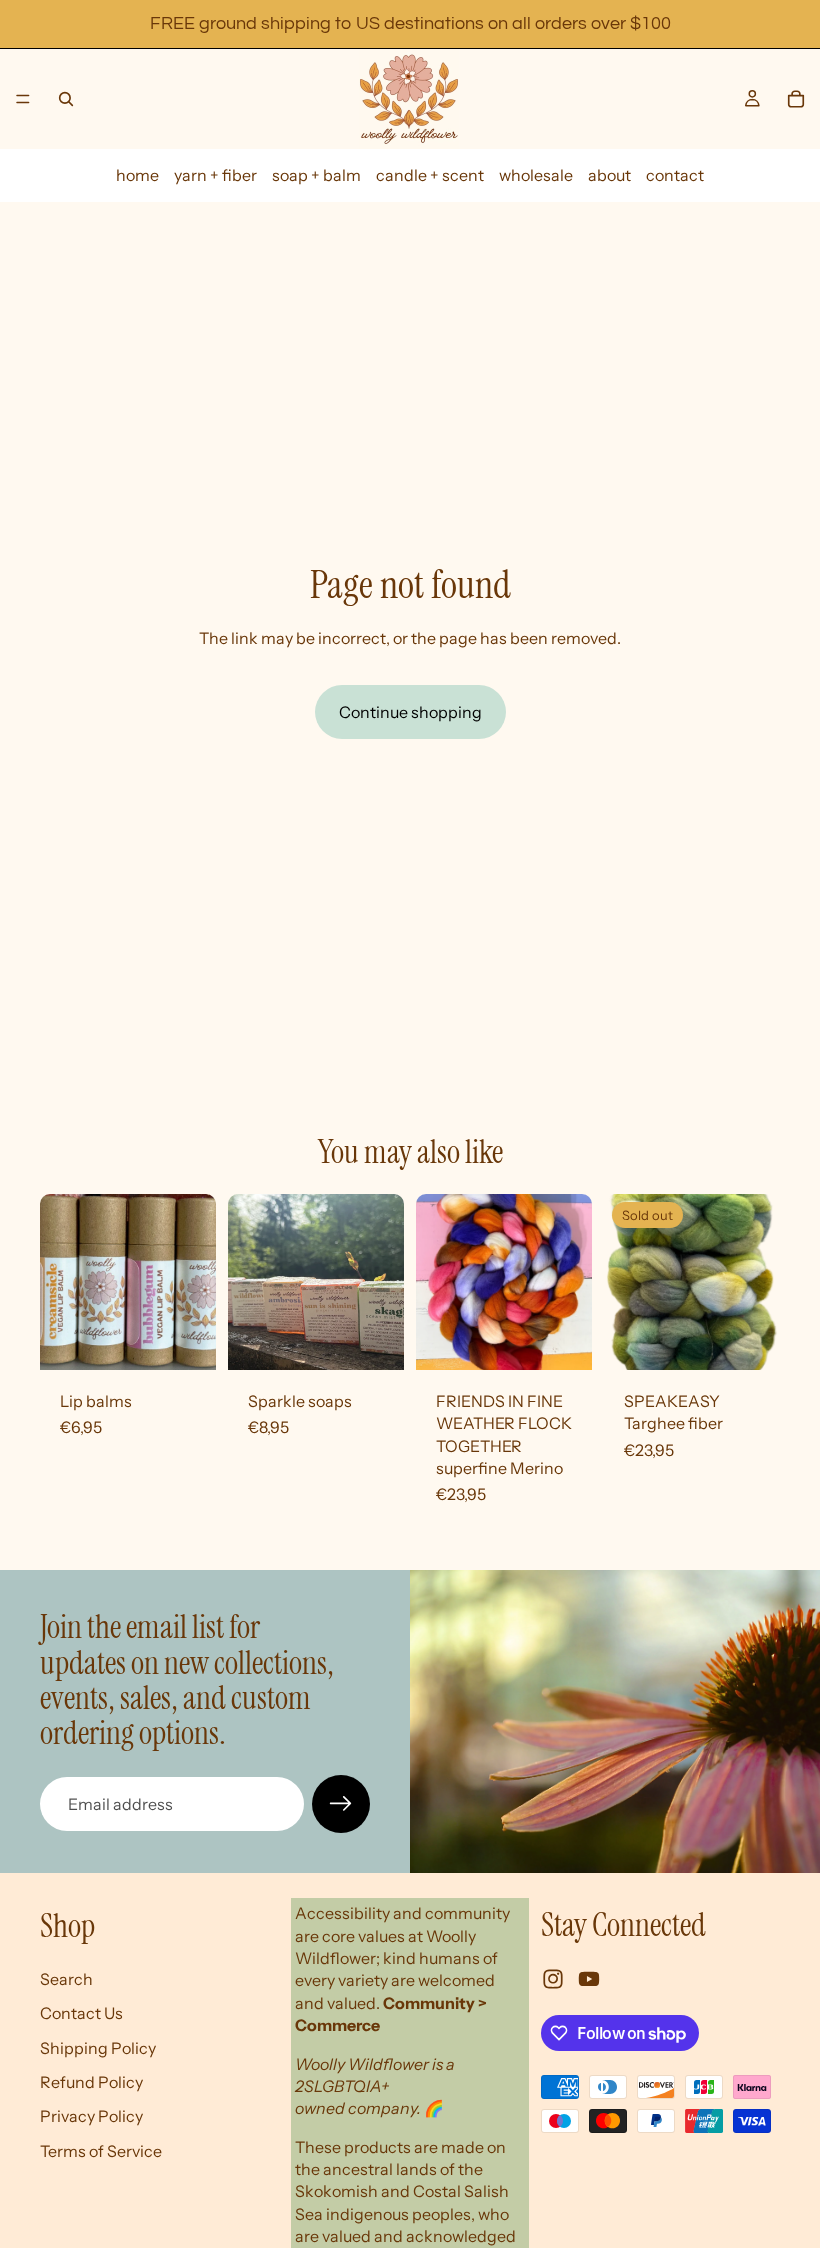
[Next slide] (382, 1282)
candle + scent (430, 175)
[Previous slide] (250, 1282)
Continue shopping (410, 712)
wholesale (536, 175)
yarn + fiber (215, 175)
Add (578, 1339)
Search (66, 1979)
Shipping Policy (98, 2048)
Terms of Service (101, 2151)
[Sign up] (341, 1804)
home (137, 175)
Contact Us (81, 2013)
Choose (202, 1339)
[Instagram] (553, 1980)
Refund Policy (91, 2082)
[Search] (66, 99)
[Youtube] (589, 1980)
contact (675, 175)
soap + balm (316, 175)
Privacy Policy (91, 2117)
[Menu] (23, 99)
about (609, 175)
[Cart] (796, 99)
